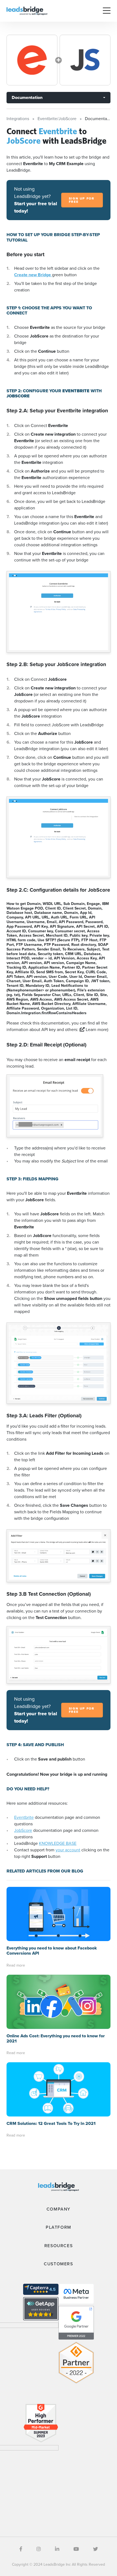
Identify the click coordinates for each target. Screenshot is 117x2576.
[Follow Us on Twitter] (96, 2549)
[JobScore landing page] (85, 60)
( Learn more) (94, 1030)
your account (68, 1850)
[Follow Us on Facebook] (21, 2549)
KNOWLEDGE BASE (58, 1843)
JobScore (23, 1830)
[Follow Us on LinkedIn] (57, 2549)
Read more (16, 1965)
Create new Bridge (33, 275)
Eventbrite (24, 1817)
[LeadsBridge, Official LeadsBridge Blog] (27, 10)
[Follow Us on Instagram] (39, 2549)
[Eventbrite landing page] (32, 60)
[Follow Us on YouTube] (76, 2549)
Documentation (27, 97)
